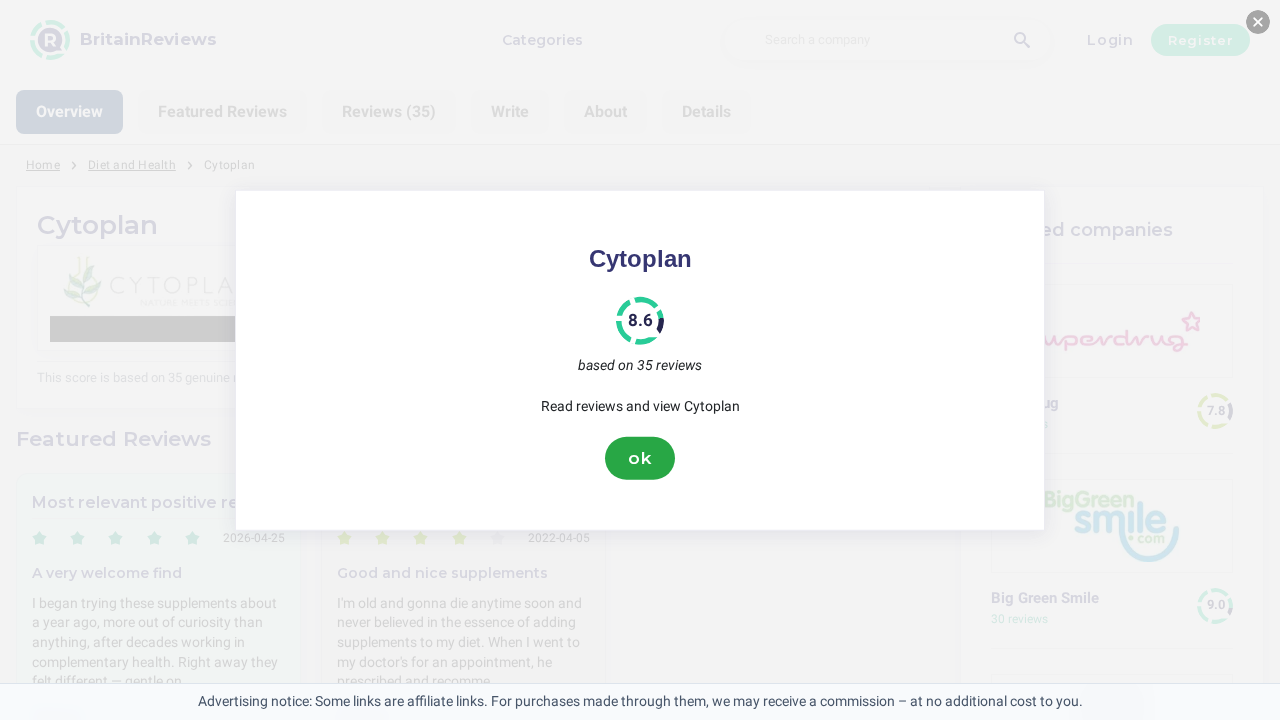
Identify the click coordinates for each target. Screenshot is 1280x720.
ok (640, 458)
